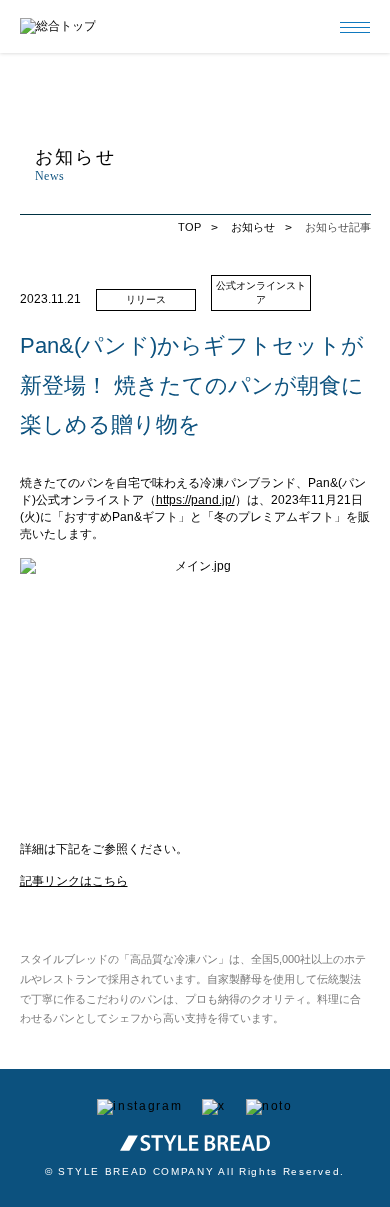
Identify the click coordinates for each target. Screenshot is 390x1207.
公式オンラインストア (261, 292)
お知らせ (253, 227)
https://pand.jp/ (195, 500)
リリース (146, 299)
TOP (189, 227)
